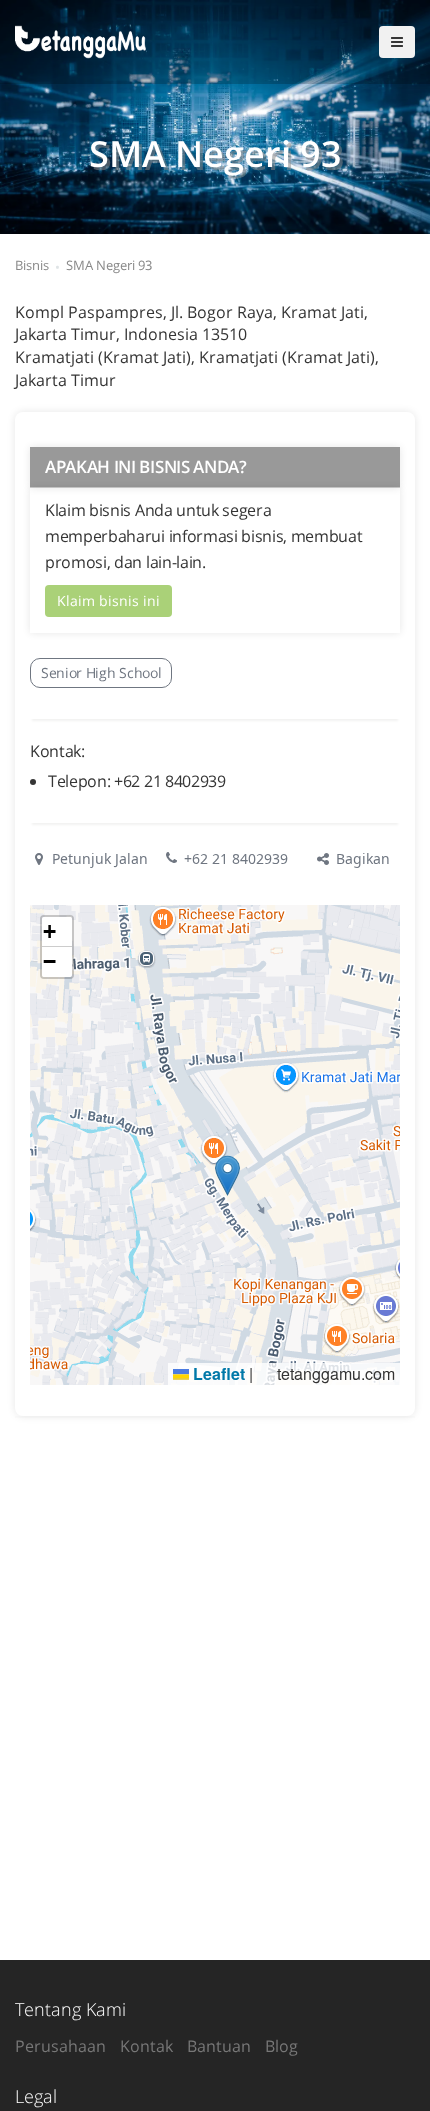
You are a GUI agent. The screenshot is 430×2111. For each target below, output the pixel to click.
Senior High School (101, 672)
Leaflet (217, 1373)
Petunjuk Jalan (98, 858)
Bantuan (219, 2046)
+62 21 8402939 (236, 858)
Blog (281, 2046)
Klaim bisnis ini (108, 600)
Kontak (146, 2046)
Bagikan (361, 858)
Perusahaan (60, 2046)
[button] (227, 1175)
